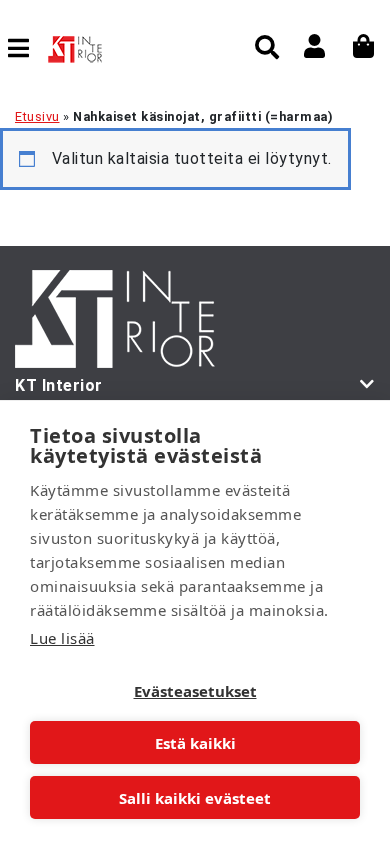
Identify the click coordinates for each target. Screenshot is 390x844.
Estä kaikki (195, 743)
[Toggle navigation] (26, 48)
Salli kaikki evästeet (195, 798)
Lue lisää (62, 638)
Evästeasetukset (195, 691)
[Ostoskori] (364, 46)
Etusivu (37, 116)
